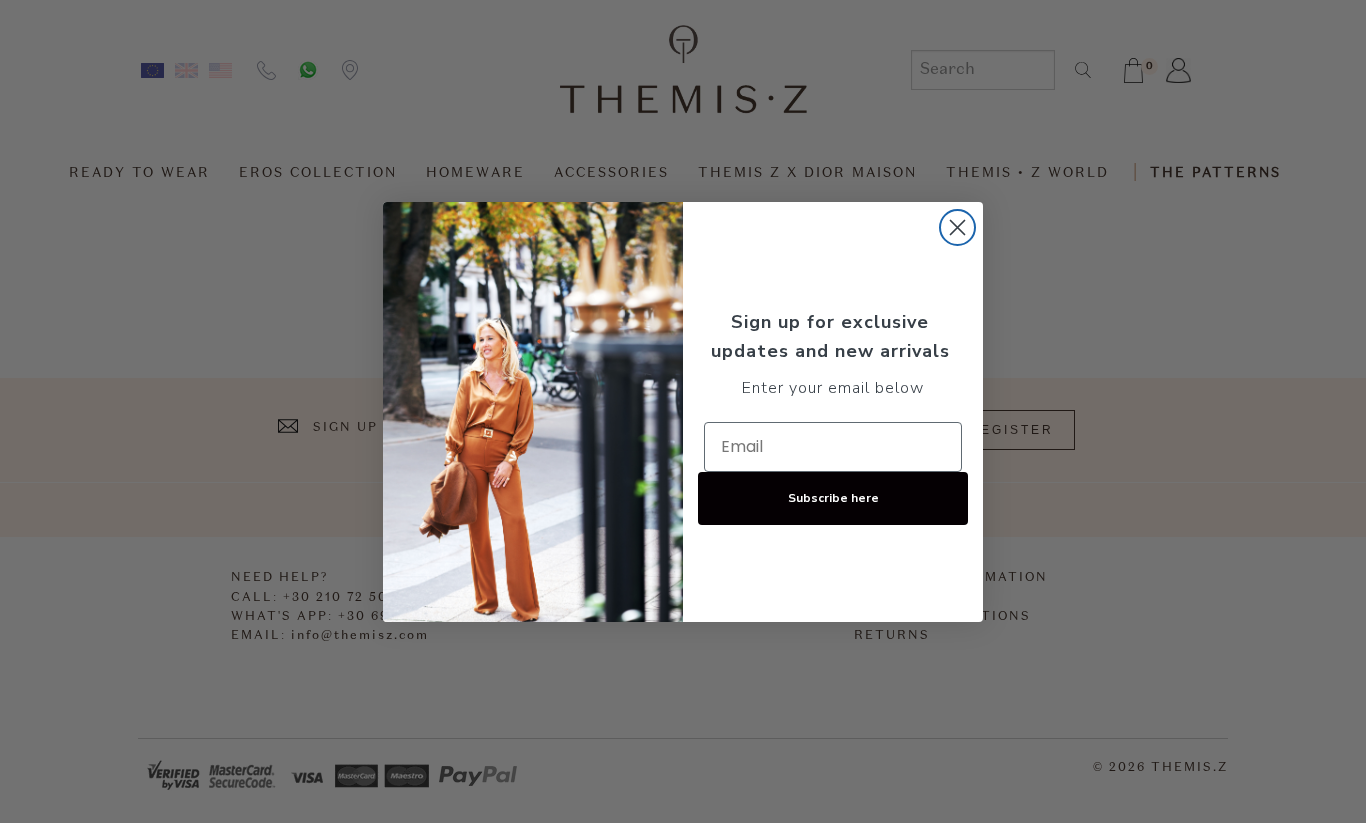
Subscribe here (833, 498)
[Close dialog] (957, 227)
